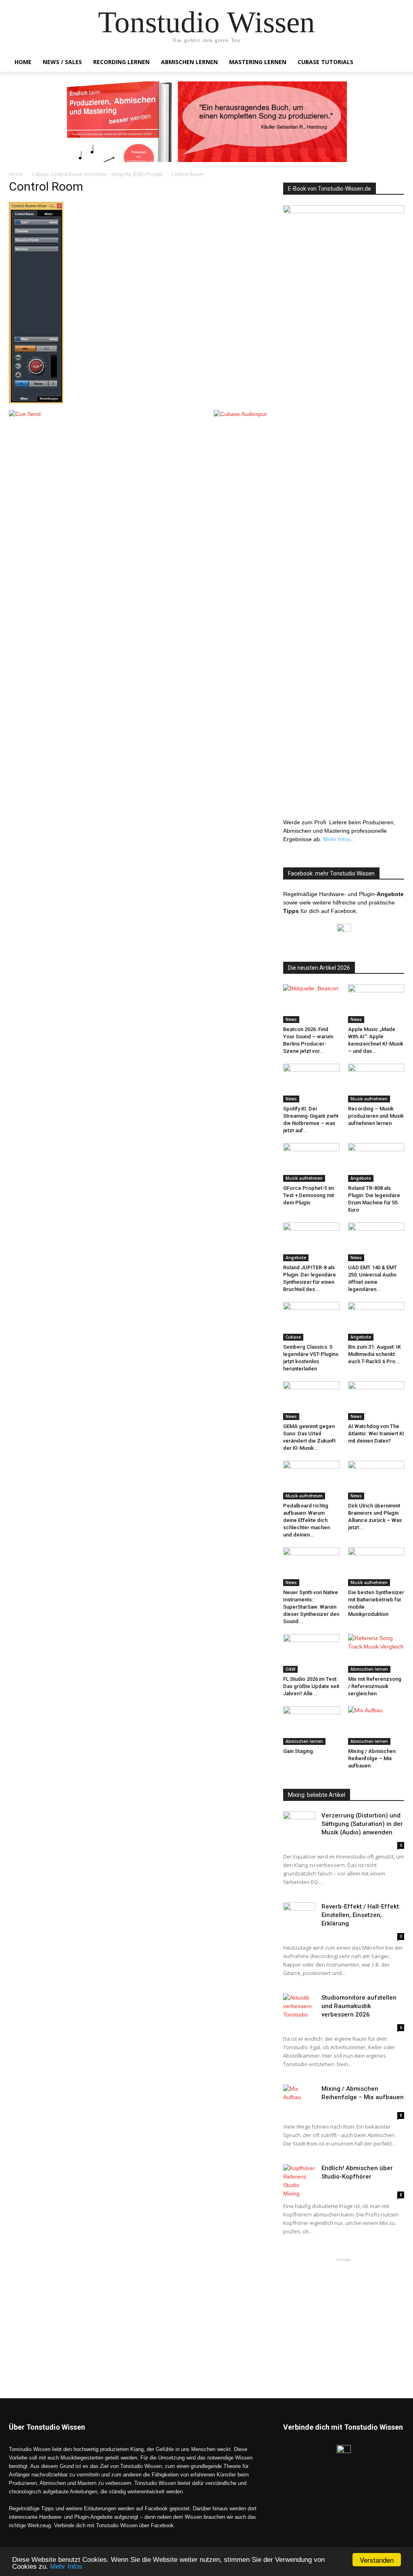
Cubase (293, 1337)
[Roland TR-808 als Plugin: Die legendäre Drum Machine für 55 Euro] (376, 1162)
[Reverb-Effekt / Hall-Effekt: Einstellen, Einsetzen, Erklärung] (299, 1914)
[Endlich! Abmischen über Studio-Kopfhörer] (299, 2181)
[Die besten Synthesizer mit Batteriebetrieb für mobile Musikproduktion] (376, 1567)
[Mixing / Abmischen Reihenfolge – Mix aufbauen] (376, 1726)
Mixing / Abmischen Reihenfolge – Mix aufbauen (372, 1758)
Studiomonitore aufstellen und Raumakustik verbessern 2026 (359, 2006)
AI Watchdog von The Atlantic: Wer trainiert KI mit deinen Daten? (376, 1434)
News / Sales (62, 62)
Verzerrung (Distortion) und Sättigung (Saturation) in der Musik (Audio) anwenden (362, 1824)
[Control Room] (36, 401)
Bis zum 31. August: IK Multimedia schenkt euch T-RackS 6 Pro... (374, 1354)
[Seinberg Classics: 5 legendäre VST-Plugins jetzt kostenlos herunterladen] (311, 1321)
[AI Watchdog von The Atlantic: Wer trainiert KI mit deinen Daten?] (376, 1401)
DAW (290, 1669)
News (291, 1019)
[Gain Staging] (311, 1726)
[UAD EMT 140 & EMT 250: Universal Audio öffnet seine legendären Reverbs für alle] (376, 1242)
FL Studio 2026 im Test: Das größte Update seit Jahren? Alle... (311, 1686)
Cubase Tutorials (325, 62)
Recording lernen (121, 62)
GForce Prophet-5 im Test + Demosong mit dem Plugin (309, 1195)
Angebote (361, 1178)
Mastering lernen (258, 62)
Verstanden (377, 2560)
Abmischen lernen (189, 62)
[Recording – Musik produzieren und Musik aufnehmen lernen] (376, 1083)
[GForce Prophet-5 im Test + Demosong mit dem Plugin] (311, 1162)
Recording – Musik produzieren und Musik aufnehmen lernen (376, 1116)
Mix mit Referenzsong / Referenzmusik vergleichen (375, 1686)
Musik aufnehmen (369, 1099)
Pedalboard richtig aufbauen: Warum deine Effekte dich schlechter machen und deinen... (307, 1520)
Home (23, 62)
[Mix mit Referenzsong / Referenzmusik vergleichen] (376, 1653)
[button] (394, 63)
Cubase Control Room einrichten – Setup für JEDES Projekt (97, 174)
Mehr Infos (66, 2567)
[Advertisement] (344, 2314)
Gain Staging (298, 1751)
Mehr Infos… (340, 839)
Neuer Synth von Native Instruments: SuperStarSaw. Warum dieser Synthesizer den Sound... (311, 1607)
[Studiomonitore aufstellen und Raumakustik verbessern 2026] (299, 2006)
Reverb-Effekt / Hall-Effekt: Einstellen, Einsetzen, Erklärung (361, 1915)
